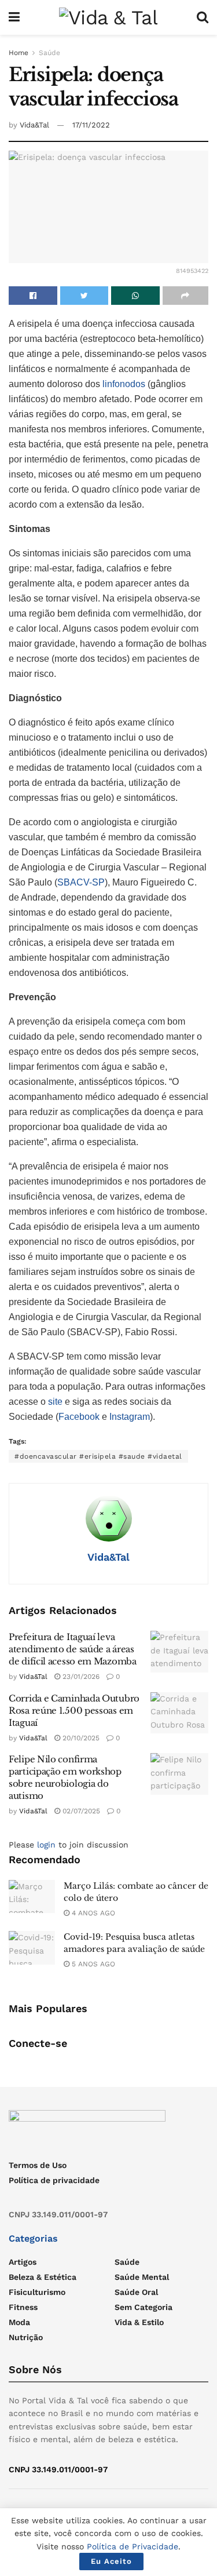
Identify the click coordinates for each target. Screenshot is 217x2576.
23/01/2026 (80, 1677)
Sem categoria (144, 2307)
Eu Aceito (111, 2561)
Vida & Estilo (139, 2322)
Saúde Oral (136, 2292)
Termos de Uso (38, 2165)
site (55, 1402)
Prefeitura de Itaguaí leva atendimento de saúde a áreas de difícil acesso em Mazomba (73, 1649)
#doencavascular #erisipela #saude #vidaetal (98, 1456)
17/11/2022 (91, 125)
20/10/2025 (80, 1738)
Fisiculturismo (37, 2292)
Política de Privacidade (133, 2546)
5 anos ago (92, 1964)
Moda (19, 2322)
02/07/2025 (80, 1811)
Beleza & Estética (43, 2277)
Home (19, 53)
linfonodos (125, 384)
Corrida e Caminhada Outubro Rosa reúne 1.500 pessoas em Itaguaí (74, 1710)
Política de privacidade (54, 2180)
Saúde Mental (142, 2277)
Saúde (49, 53)
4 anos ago (92, 1913)
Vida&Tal (34, 125)
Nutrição (26, 2337)
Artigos (23, 2262)
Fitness (23, 2307)
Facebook (79, 1417)
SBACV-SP (81, 882)
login (46, 1845)
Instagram (130, 1417)
